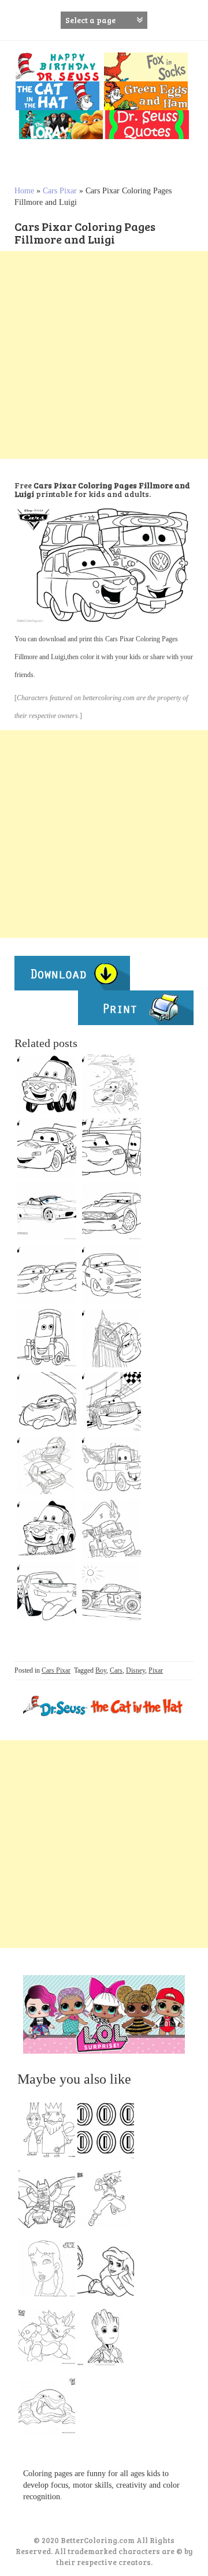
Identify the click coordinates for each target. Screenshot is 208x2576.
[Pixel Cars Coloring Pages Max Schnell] (112, 1211)
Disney (135, 1670)
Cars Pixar (60, 191)
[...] (50, 2133)
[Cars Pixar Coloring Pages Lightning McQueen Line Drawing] (47, 1592)
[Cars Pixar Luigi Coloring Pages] (47, 1084)
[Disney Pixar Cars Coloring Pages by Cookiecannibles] (47, 1211)
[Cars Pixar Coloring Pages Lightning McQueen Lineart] (112, 1147)
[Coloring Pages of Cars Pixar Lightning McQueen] (47, 1147)
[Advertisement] (104, 355)
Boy (101, 1670)
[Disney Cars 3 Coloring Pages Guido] (47, 1338)
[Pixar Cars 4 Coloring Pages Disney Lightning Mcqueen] (112, 1592)
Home (24, 191)
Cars (116, 1670)
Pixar (156, 1670)
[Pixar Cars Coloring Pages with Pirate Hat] (112, 1528)
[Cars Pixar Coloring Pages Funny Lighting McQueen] (47, 1401)
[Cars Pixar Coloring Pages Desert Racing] (112, 1084)
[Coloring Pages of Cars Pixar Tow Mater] (112, 1465)
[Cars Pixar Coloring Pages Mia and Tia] (47, 1274)
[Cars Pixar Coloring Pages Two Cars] (47, 1465)
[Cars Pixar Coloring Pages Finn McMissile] (112, 1274)
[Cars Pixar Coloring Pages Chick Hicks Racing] (112, 1401)
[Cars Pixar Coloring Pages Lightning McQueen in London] (112, 1338)
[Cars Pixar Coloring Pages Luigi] (47, 1528)
